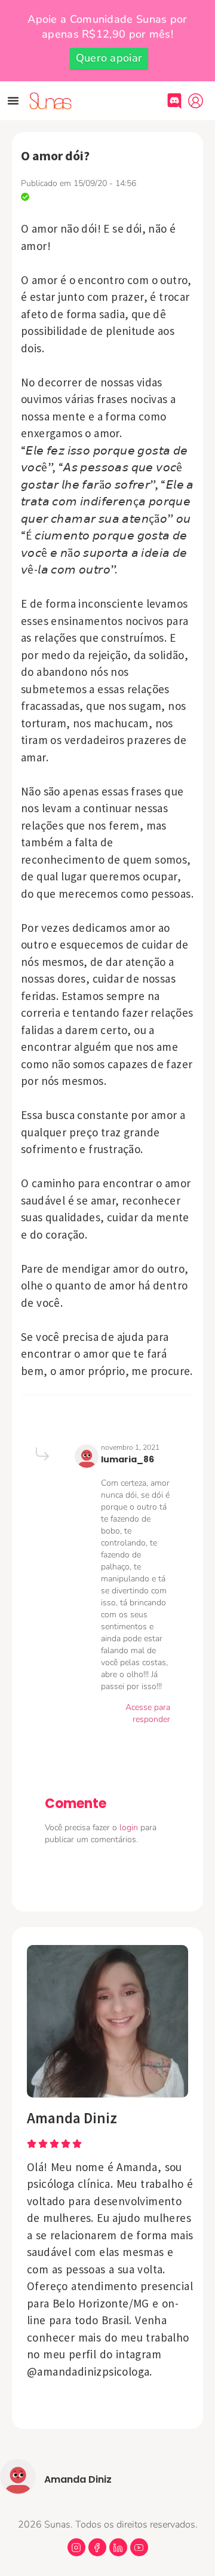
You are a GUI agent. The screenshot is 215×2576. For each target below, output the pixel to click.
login (130, 1827)
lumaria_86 (128, 1459)
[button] (13, 100)
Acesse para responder (148, 1713)
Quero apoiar (109, 58)
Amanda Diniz (72, 2118)
